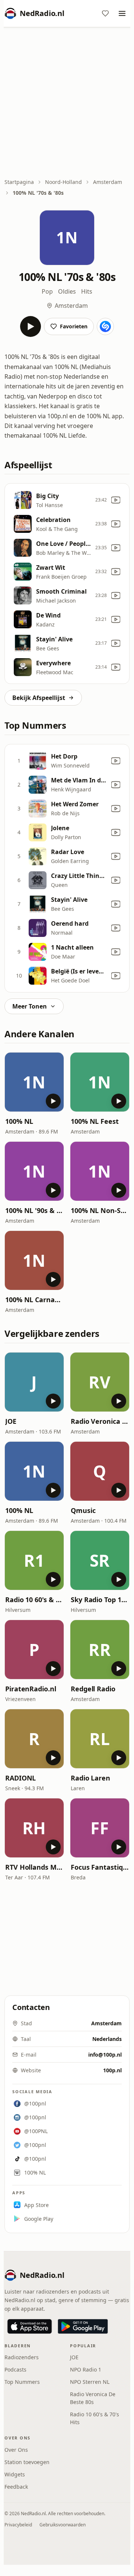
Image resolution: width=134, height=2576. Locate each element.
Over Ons (16, 2450)
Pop (47, 291)
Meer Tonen (30, 1006)
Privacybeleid (18, 2525)
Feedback (16, 2487)
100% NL (19, 1121)
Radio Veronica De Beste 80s (100, 1421)
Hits (87, 291)
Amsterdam (108, 182)
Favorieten (74, 326)
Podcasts (15, 2369)
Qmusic (83, 1510)
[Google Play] (83, 2326)
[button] (34, 1082)
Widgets (15, 2474)
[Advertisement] (67, 103)
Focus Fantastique (100, 1867)
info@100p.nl (105, 2055)
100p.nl (112, 2070)
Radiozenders (22, 2357)
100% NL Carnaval (34, 1300)
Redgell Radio (93, 1689)
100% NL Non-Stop (100, 1210)
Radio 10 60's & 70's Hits (34, 1600)
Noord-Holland (63, 182)
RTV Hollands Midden (34, 1867)
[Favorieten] (105, 13)
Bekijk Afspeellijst (39, 698)
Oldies (67, 291)
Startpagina (19, 182)
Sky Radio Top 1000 (100, 1600)
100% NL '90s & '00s (34, 1210)
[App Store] (30, 2326)
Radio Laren (90, 1778)
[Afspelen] (31, 326)
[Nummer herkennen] (105, 326)
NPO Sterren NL (90, 2382)
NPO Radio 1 (86, 2369)
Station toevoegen (27, 2462)
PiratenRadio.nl (31, 1689)
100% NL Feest (95, 1121)
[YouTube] (116, 500)
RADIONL (20, 1778)
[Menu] (122, 13)
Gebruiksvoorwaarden (63, 2525)
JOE (11, 1421)
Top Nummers (22, 2382)
